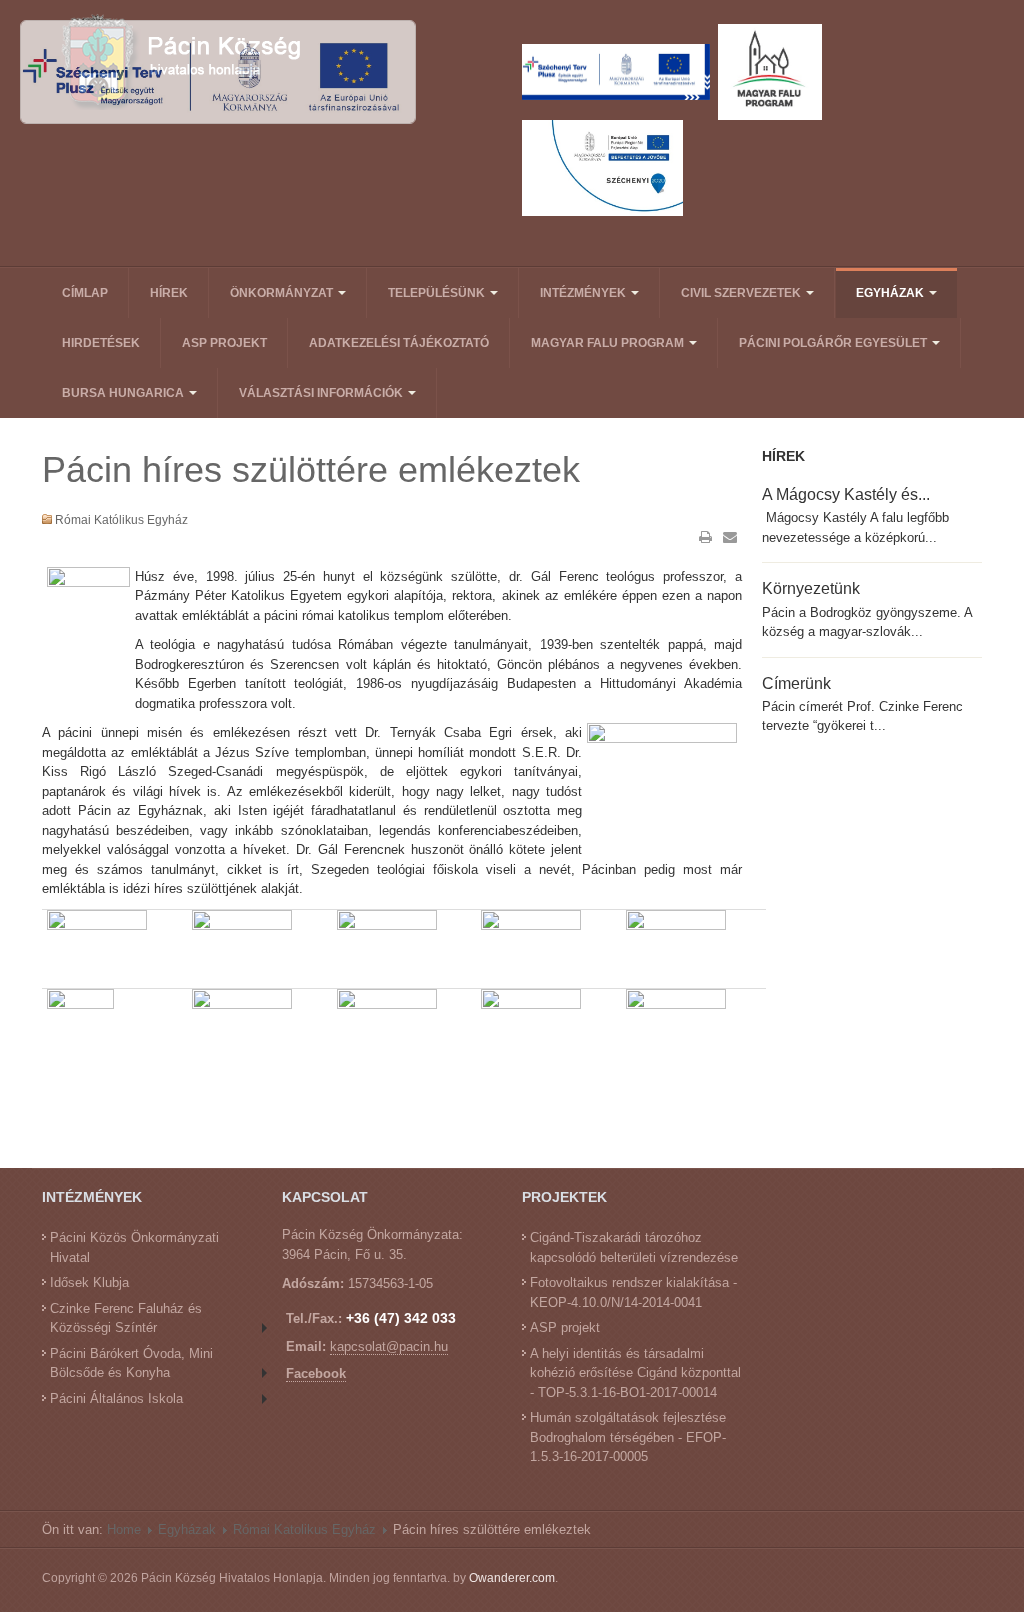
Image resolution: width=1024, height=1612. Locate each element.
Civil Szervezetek (742, 293)
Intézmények (584, 293)
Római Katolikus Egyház (304, 1529)
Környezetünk (811, 588)
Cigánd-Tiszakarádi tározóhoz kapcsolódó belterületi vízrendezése (634, 1247)
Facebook (316, 1373)
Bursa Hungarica (124, 393)
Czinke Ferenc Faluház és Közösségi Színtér (126, 1318)
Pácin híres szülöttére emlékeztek (311, 469)
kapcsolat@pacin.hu (389, 1346)
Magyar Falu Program (609, 343)
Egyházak (891, 293)
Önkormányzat (283, 293)
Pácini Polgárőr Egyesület (834, 343)
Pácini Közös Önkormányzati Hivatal (134, 1247)
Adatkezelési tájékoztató (399, 343)
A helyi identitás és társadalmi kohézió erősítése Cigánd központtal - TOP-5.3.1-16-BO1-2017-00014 (635, 1373)
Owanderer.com (512, 1578)
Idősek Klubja (89, 1282)
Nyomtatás (706, 537)
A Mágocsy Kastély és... (846, 494)
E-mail (730, 537)
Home (124, 1529)
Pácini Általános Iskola (116, 1398)
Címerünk (796, 683)
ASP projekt (224, 343)
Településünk (438, 293)
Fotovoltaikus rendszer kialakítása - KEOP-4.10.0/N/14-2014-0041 (633, 1292)
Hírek (169, 293)
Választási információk (322, 393)
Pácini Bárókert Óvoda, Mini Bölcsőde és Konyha (131, 1363)
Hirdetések (101, 343)
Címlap (85, 293)
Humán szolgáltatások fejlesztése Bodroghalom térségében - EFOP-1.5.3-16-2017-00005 (628, 1437)
